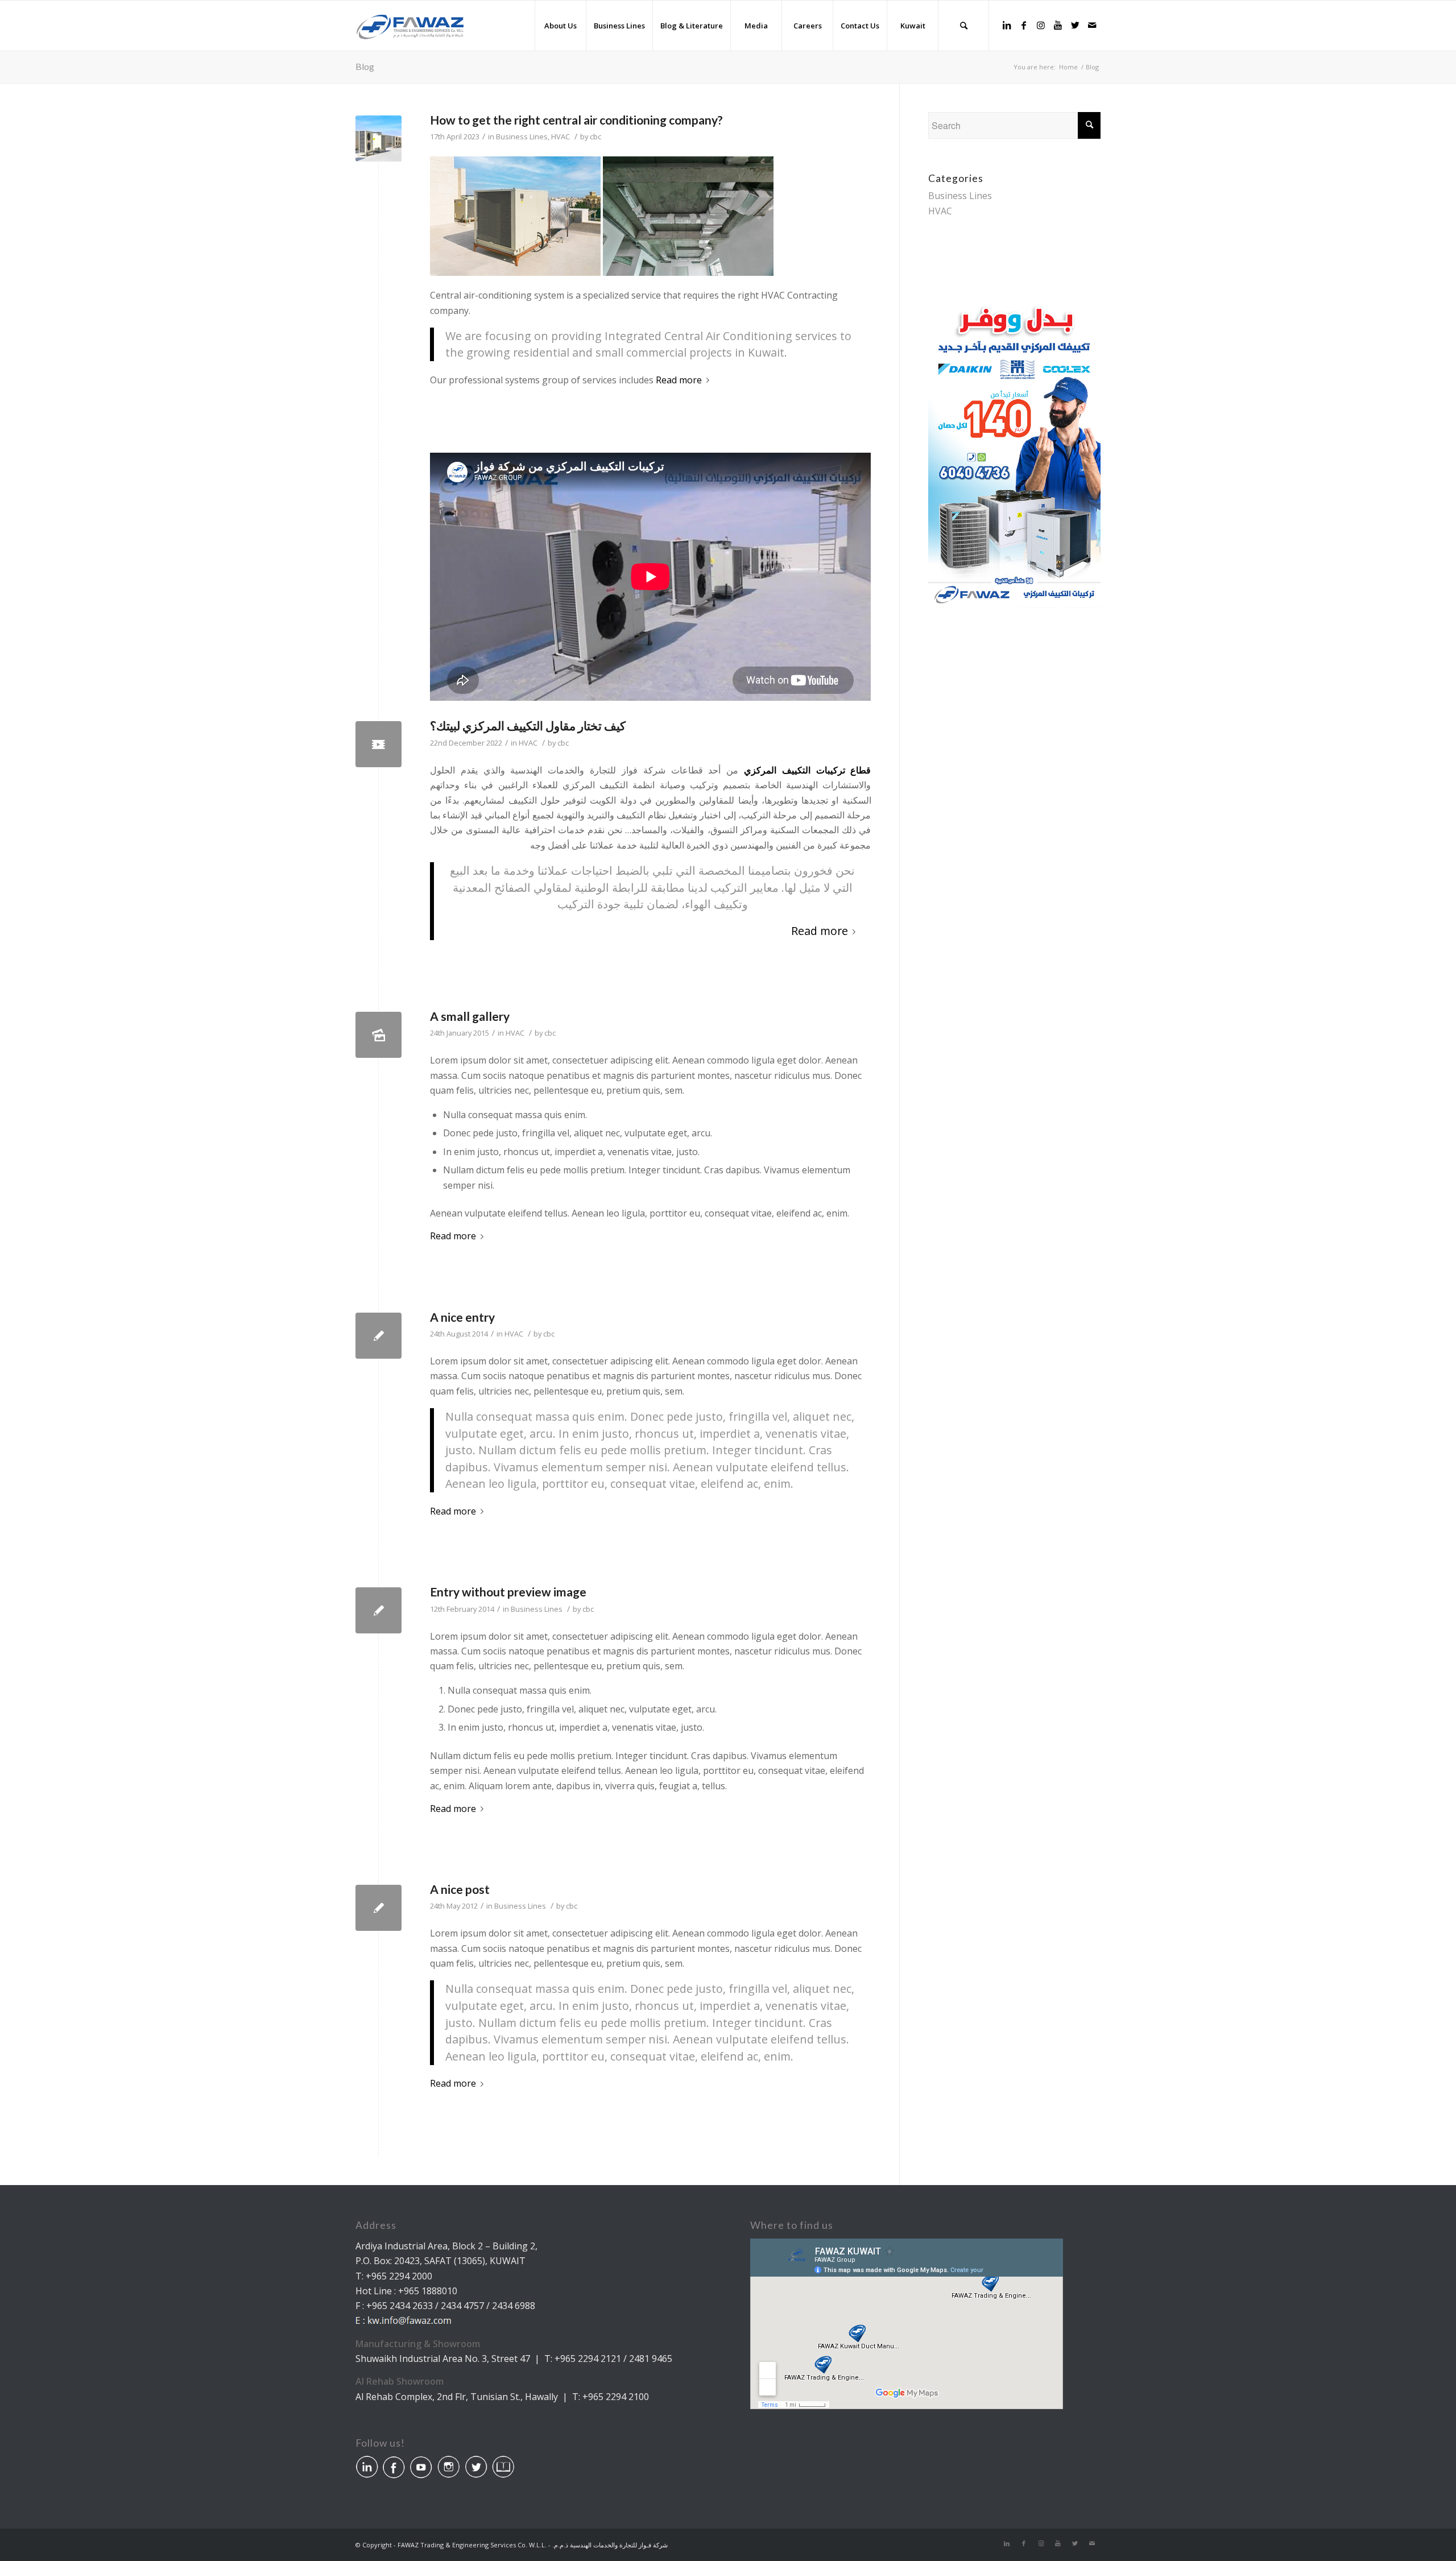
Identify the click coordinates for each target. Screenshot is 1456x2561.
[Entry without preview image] (379, 1610)
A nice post (460, 1889)
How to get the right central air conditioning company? (576, 120)
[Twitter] (1075, 25)
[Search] (963, 26)
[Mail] (1092, 25)
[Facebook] (1024, 25)
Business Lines (522, 136)
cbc (595, 136)
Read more (679, 380)
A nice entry (462, 1317)
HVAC (561, 136)
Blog (365, 66)
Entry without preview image (508, 1592)
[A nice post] (379, 1908)
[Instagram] (1041, 25)
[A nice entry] (379, 1336)
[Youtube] (1058, 25)
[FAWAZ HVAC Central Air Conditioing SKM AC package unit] (379, 744)
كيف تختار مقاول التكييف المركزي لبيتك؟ (528, 725)
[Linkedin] (1007, 25)
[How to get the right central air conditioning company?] (379, 138)
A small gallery (470, 1016)
